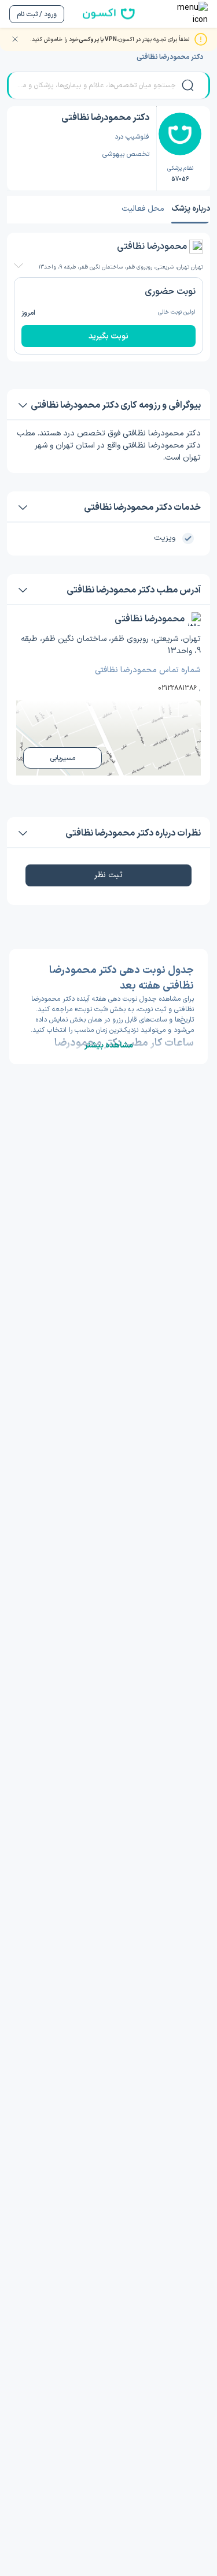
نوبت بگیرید (108, 336)
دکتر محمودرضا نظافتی (170, 57)
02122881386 (177, 688)
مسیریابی (62, 758)
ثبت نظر (108, 875)
